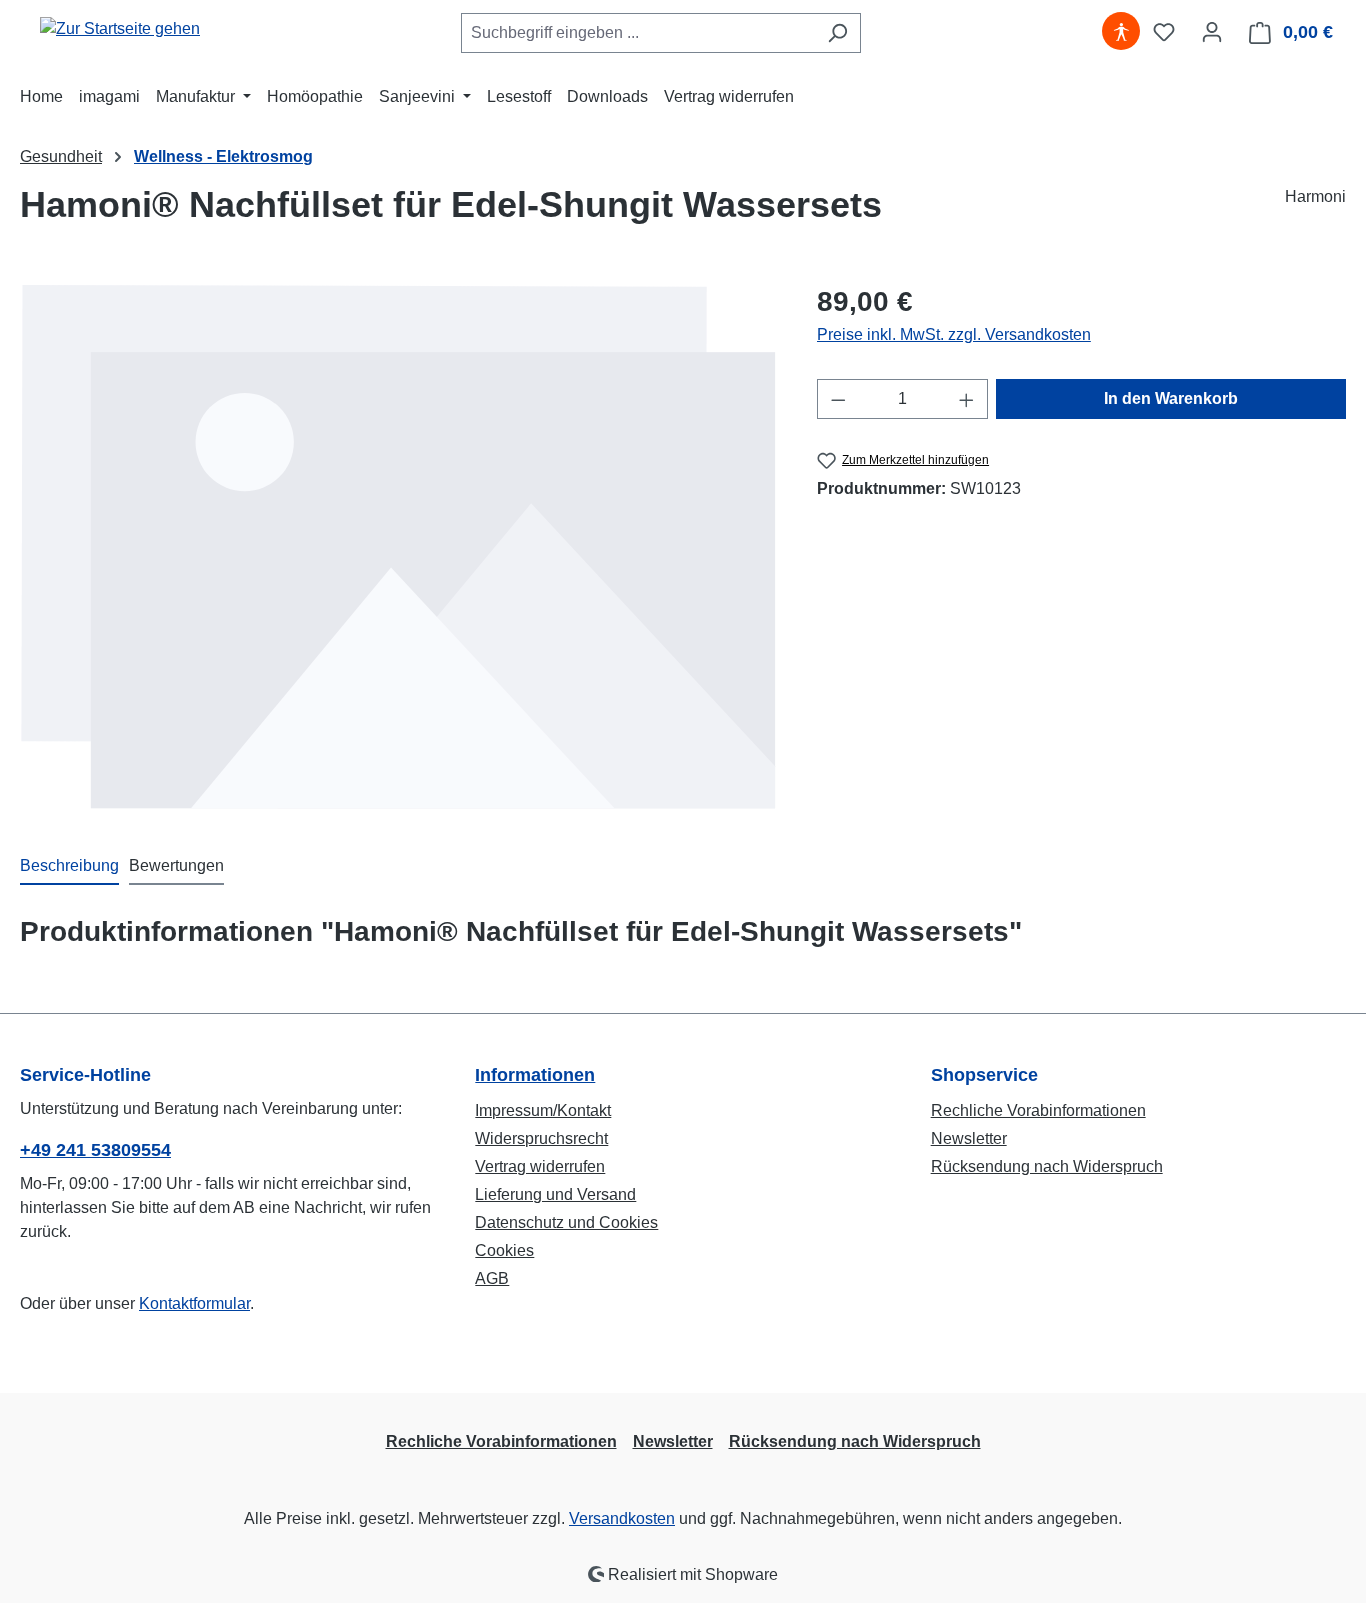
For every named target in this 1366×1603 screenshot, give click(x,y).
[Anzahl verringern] (838, 399)
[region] (398, 547)
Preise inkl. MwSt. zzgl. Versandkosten (954, 334)
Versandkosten (622, 1518)
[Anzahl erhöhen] (967, 399)
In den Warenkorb (1171, 398)
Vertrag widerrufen (540, 1166)
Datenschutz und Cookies (566, 1222)
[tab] (69, 867)
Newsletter (969, 1138)
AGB (492, 1278)
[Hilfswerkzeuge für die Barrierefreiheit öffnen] (1121, 32)
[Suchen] (837, 33)
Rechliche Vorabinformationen (1038, 1110)
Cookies (504, 1250)
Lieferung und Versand (555, 1194)
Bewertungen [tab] (176, 865)
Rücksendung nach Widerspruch (1047, 1166)
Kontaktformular (194, 1303)
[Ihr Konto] (1212, 32)
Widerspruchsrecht (541, 1138)
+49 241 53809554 (95, 1150)
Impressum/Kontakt (543, 1110)
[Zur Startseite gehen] (120, 28)
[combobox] (638, 33)
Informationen (535, 1075)
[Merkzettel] (1164, 32)
